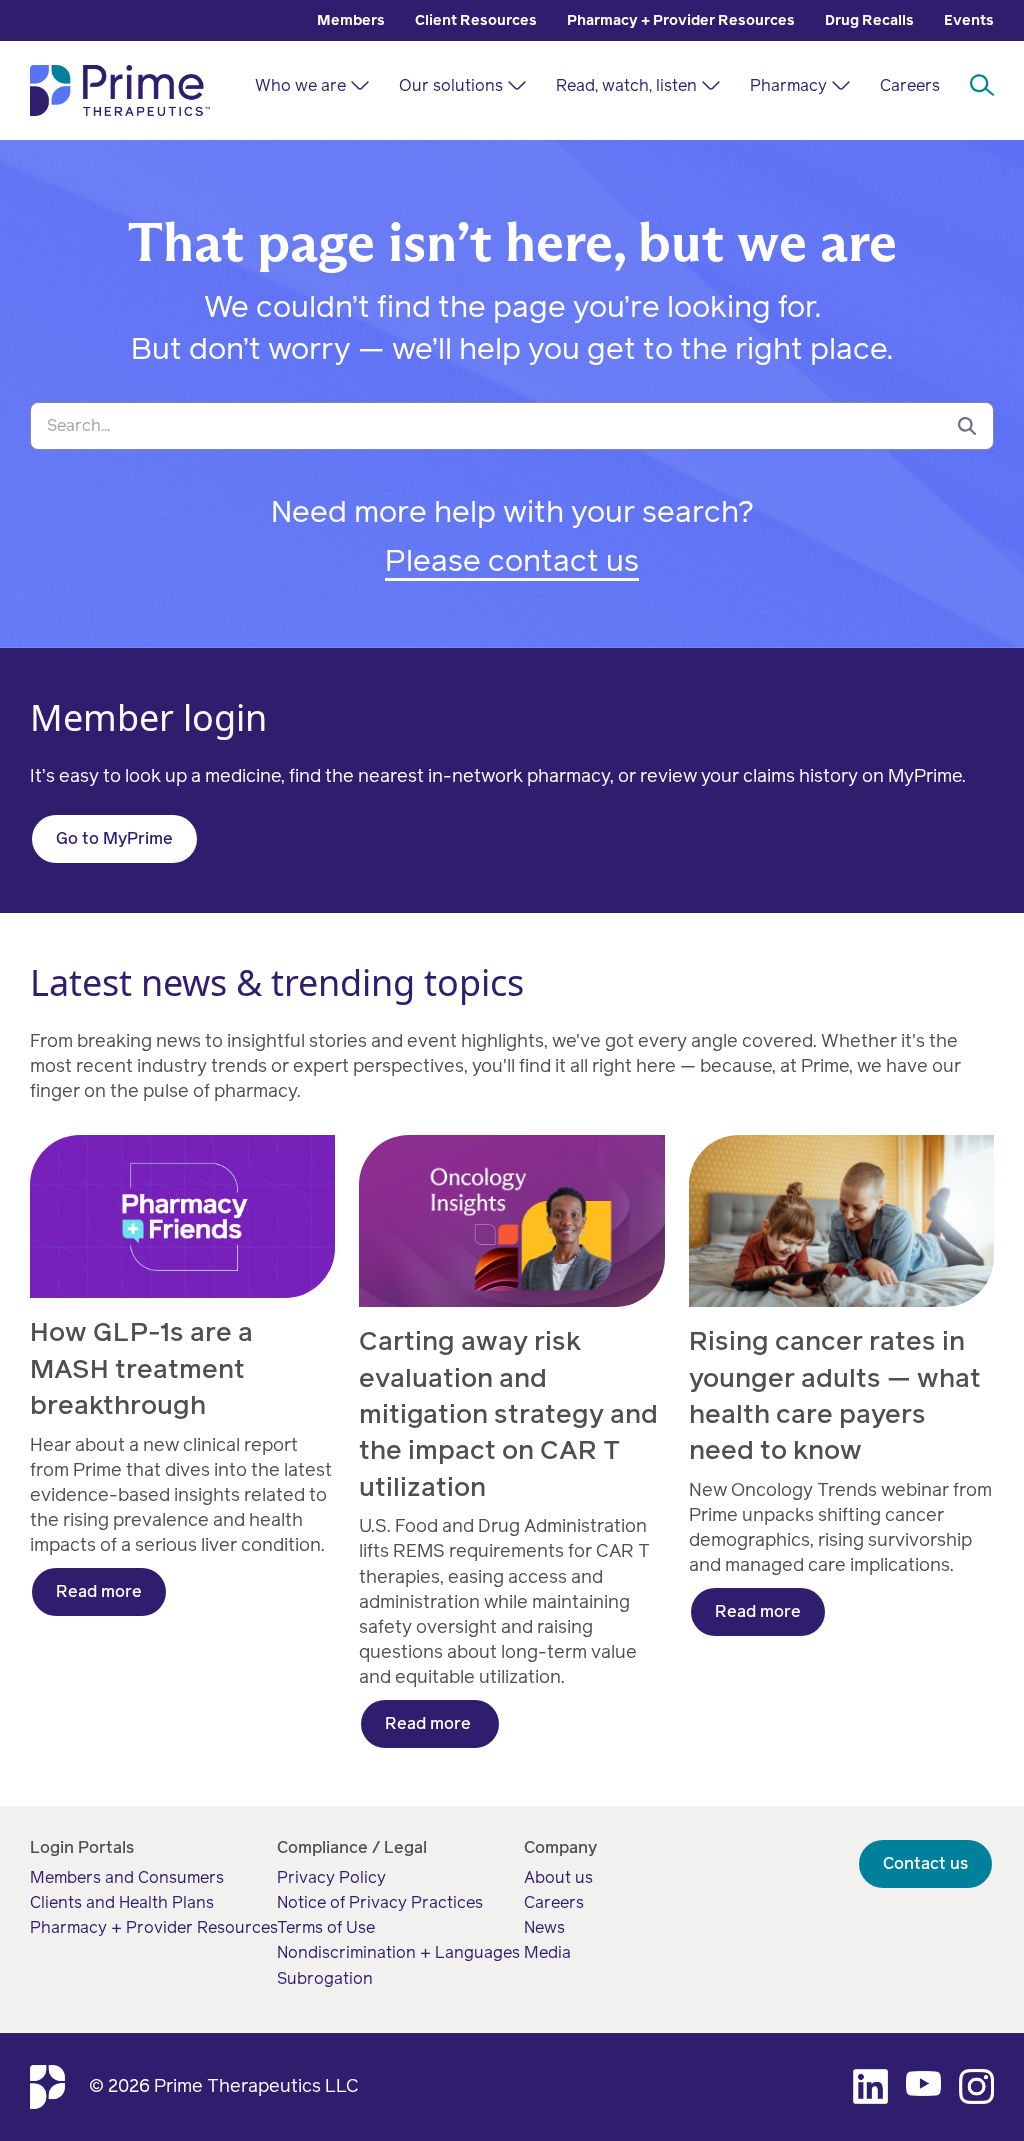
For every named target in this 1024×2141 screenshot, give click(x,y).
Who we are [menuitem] (300, 85)
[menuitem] (351, 20)
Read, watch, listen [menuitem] (626, 85)
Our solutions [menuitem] (451, 85)
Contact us (925, 1863)
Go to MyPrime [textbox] (114, 838)
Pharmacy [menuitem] (788, 85)
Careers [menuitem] (910, 85)
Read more (99, 1591)
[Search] (967, 426)
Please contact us (512, 561)
